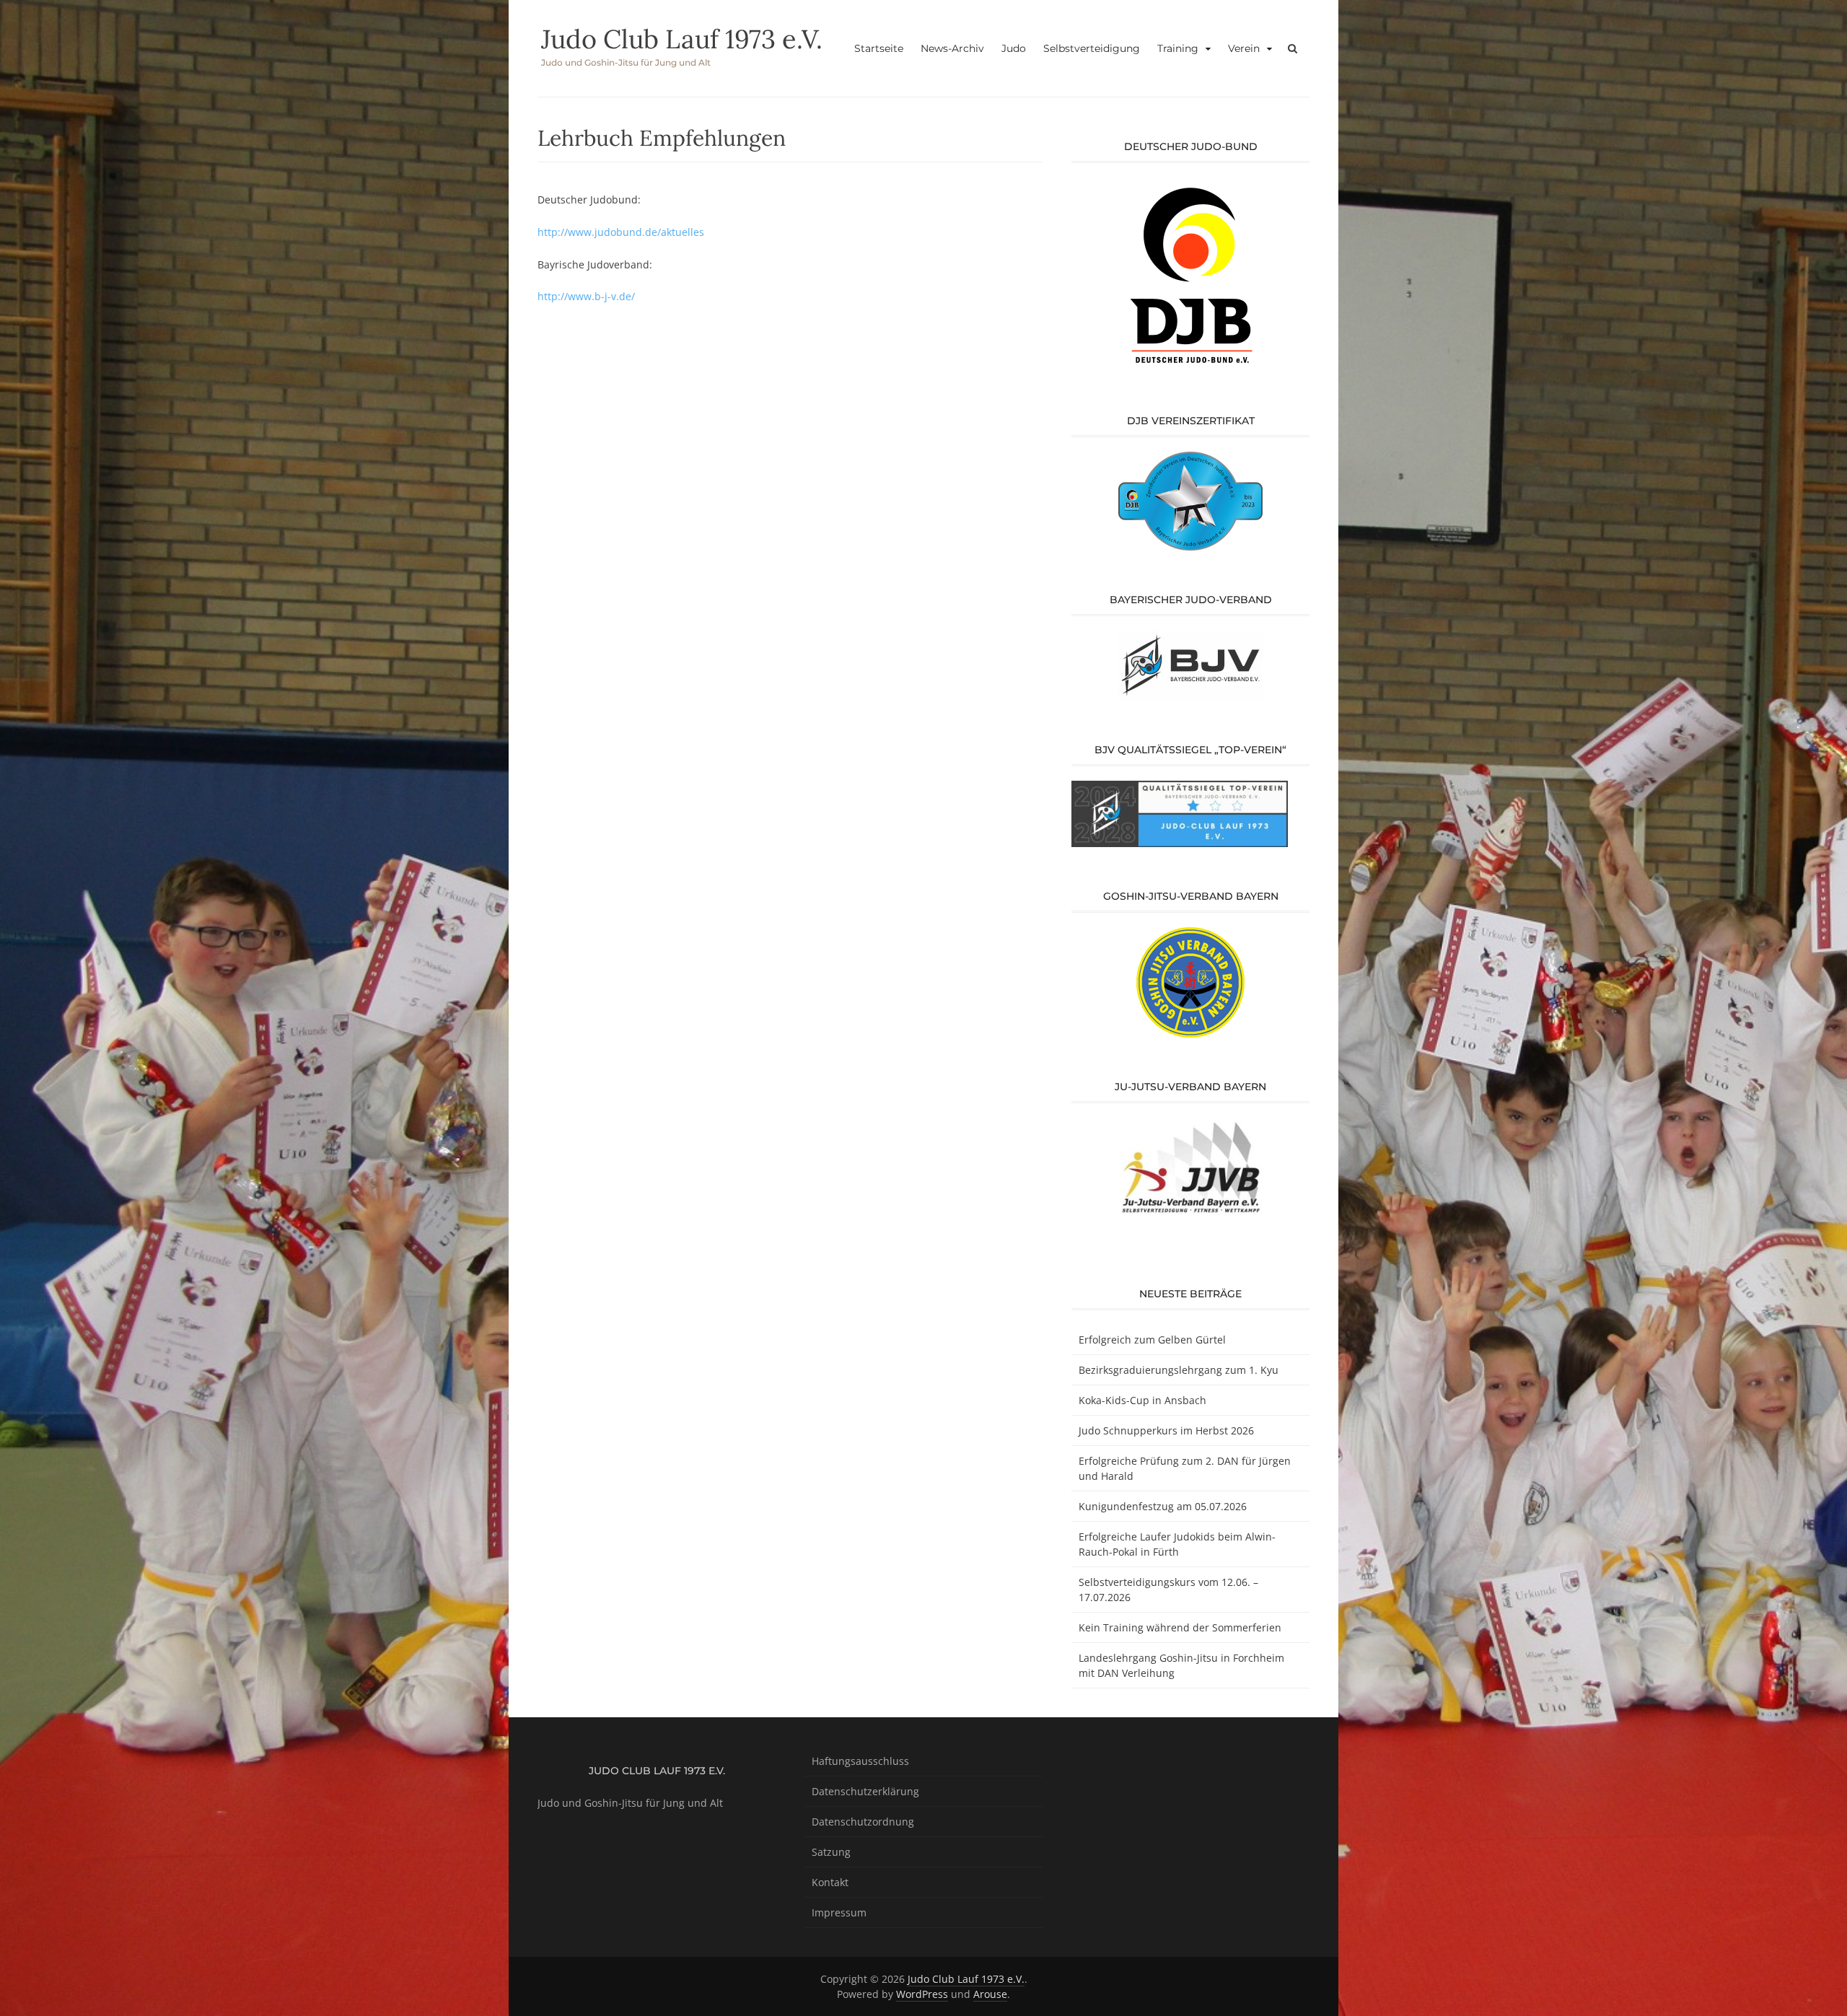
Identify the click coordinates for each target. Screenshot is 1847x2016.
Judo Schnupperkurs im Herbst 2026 (1166, 1430)
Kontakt (830, 1882)
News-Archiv (952, 48)
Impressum (839, 1912)
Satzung (831, 1852)
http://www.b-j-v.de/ (586, 296)
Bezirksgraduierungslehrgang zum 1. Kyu (1179, 1370)
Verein (1244, 48)
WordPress (922, 1994)
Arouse (990, 1994)
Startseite (879, 48)
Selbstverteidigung (1092, 48)
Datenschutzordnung (863, 1822)
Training (1178, 48)
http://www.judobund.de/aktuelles (621, 232)
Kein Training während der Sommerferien (1180, 1627)
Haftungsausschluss (860, 1761)
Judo (1014, 48)
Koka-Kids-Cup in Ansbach (1142, 1400)
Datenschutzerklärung (865, 1791)
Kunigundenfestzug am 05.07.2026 (1163, 1506)
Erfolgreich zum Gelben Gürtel (1152, 1340)
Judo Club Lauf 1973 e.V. (682, 39)
